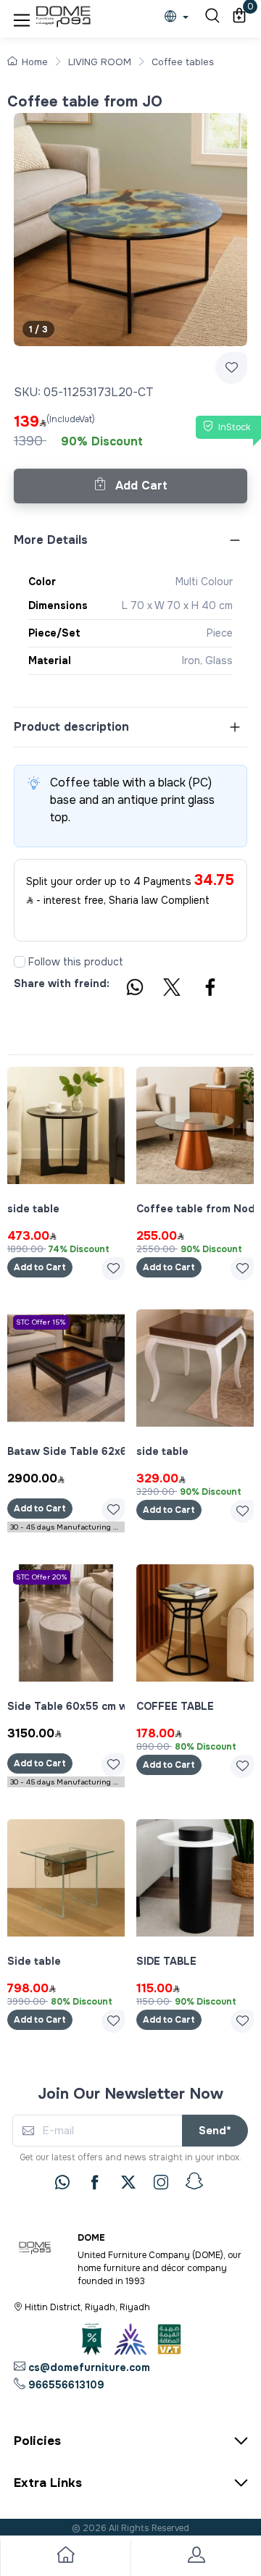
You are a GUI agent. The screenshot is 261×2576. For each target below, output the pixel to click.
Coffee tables (183, 62)
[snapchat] (194, 2181)
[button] (22, 17)
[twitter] (128, 2182)
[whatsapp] (62, 2182)
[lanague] (180, 18)
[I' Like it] (113, 1269)
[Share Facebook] (211, 989)
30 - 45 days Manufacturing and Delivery (67, 1527)
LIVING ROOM (100, 62)
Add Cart (140, 486)
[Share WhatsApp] (134, 989)
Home (35, 62)
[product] (66, 1125)
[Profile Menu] (196, 2558)
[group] (130, 230)
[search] (210, 17)
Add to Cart (40, 1267)
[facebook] (95, 2182)
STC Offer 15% (41, 1322)
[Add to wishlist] (231, 368)
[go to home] (65, 2558)
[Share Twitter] (173, 989)
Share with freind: (62, 983)
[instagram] (161, 2182)
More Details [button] (51, 540)
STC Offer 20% (42, 1577)
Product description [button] (71, 727)
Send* (215, 2131)
